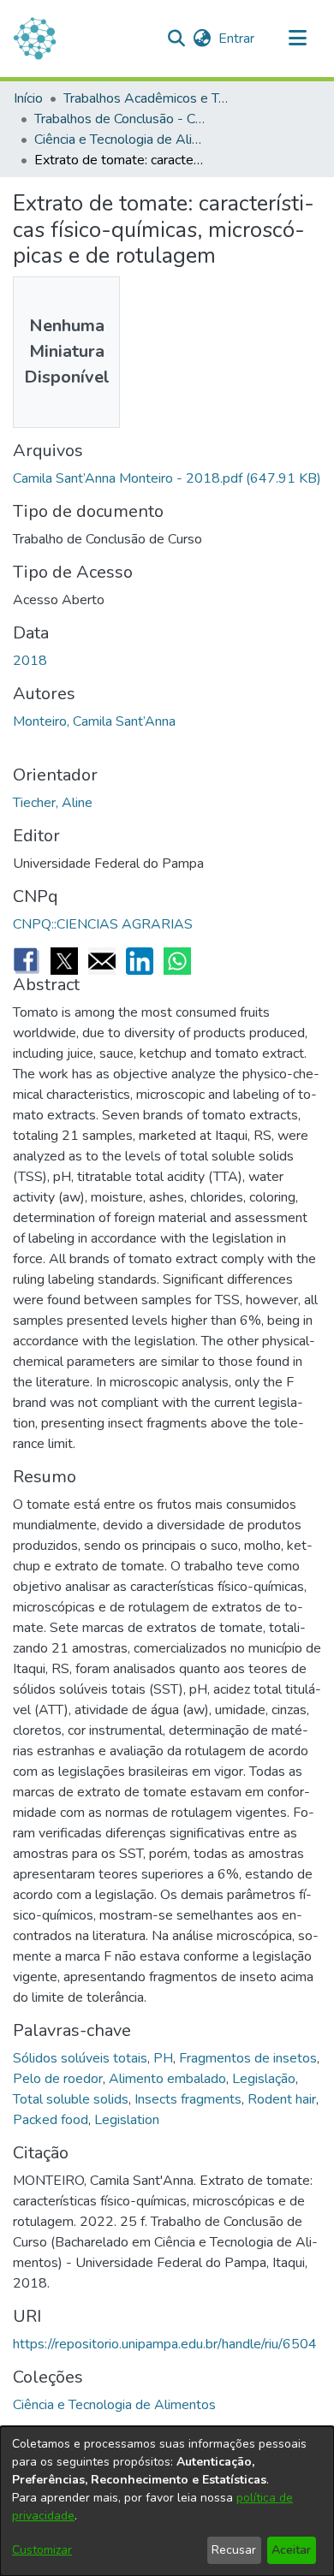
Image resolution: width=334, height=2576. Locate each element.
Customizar (42, 2550)
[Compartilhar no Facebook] (27, 961)
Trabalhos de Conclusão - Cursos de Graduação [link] (120, 119)
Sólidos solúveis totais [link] (80, 2058)
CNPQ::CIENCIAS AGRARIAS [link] (103, 924)
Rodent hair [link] (282, 2099)
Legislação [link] (264, 2079)
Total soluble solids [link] (71, 2099)
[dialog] (167, 2501)
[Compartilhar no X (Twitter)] (64, 961)
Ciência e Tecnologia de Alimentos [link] (120, 139)
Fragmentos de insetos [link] (248, 2058)
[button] (176, 39)
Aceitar (291, 2550)
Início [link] (28, 98)
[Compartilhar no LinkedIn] (140, 961)
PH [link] (163, 2058)
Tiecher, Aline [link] (53, 803)
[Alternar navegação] (297, 39)
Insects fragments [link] (188, 2099)
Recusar (234, 2550)
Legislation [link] (127, 2120)
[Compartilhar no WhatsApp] (177, 961)
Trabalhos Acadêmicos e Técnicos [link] (149, 98)
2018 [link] (30, 661)
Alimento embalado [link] (167, 2079)
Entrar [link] (237, 39)
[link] (167, 478)
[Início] (35, 39)
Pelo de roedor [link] (58, 2079)
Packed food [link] (51, 2120)
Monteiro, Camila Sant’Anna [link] (94, 721)
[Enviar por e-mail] (102, 961)
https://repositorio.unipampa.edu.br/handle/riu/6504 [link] (165, 2344)
